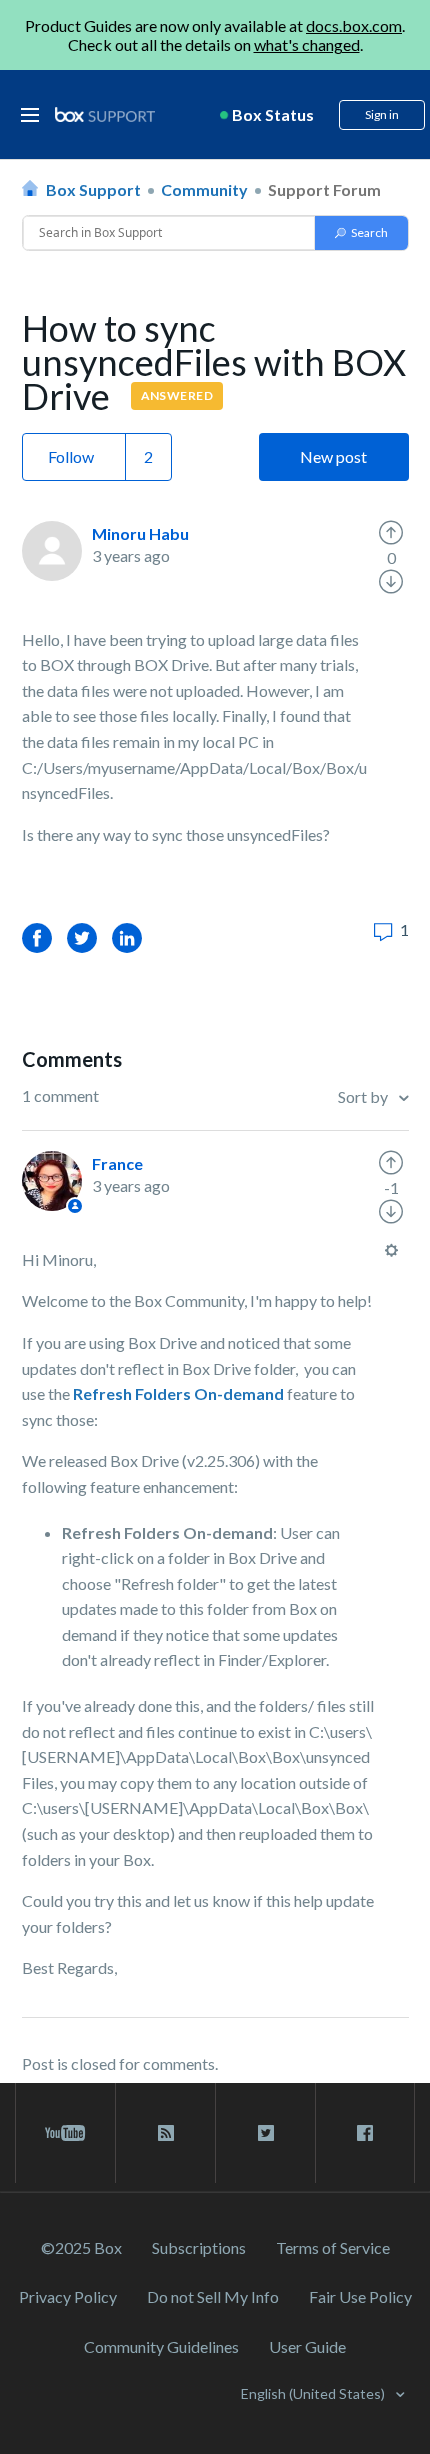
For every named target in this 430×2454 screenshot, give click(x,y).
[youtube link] (65, 2133)
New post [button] (333, 456)
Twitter (82, 937)
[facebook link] (365, 2133)
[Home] (105, 115)
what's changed (307, 44)
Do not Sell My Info (213, 2296)
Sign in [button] (382, 114)
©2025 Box (81, 2247)
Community (204, 189)
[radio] (391, 533)
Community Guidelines (161, 2346)
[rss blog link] (165, 2133)
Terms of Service (333, 2247)
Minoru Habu (140, 533)
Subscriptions (199, 2247)
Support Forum (324, 189)
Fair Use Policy (360, 2296)
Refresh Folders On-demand (178, 1393)
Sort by (364, 1096)
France (117, 1163)
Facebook (37, 937)
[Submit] (361, 233)
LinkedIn (127, 937)
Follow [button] (71, 456)
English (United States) (314, 2393)
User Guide (307, 2346)
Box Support (93, 189)
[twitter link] (265, 2133)
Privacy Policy (68, 2296)
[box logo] (105, 114)
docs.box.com (354, 25)
